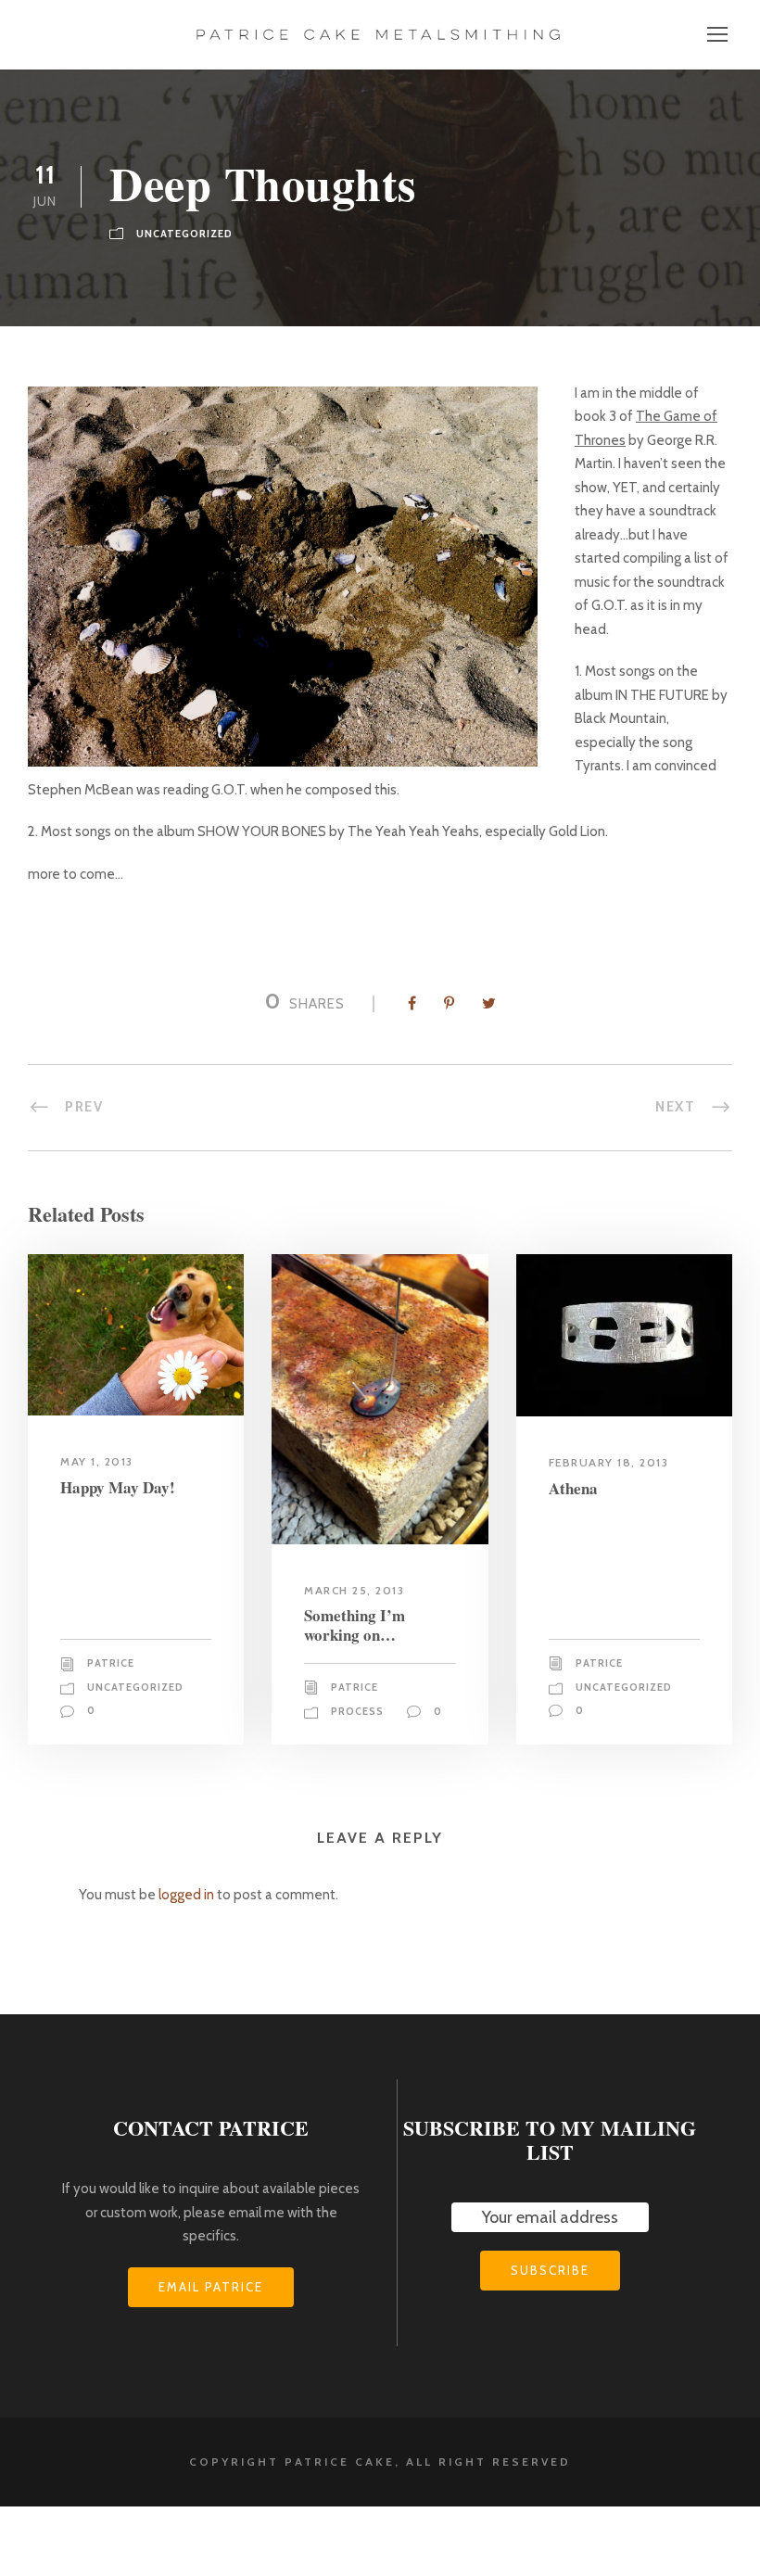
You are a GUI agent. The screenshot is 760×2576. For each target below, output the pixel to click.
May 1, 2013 (97, 1461)
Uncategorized (184, 234)
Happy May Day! (118, 1487)
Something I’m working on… (355, 1624)
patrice (111, 1663)
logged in (186, 1895)
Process (357, 1711)
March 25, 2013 (354, 1590)
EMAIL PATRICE (211, 2287)
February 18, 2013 (609, 1462)
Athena (573, 1488)
